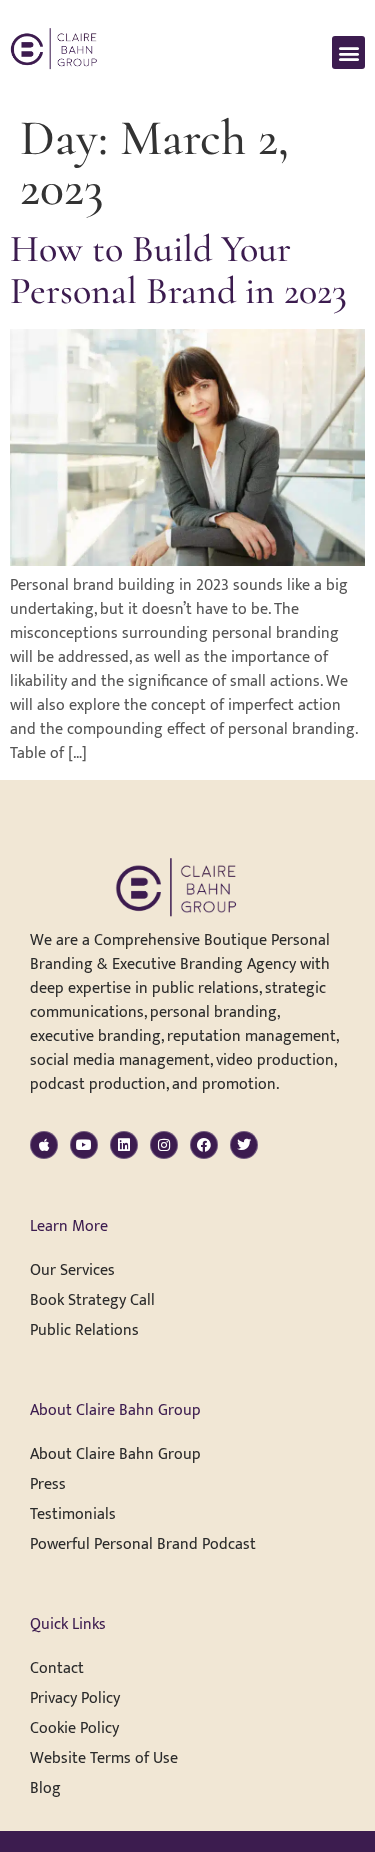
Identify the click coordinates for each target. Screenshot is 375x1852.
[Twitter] (244, 1145)
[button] (348, 52)
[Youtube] (84, 1145)
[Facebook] (204, 1145)
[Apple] (44, 1145)
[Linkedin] (124, 1145)
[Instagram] (164, 1145)
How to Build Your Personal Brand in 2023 (178, 270)
